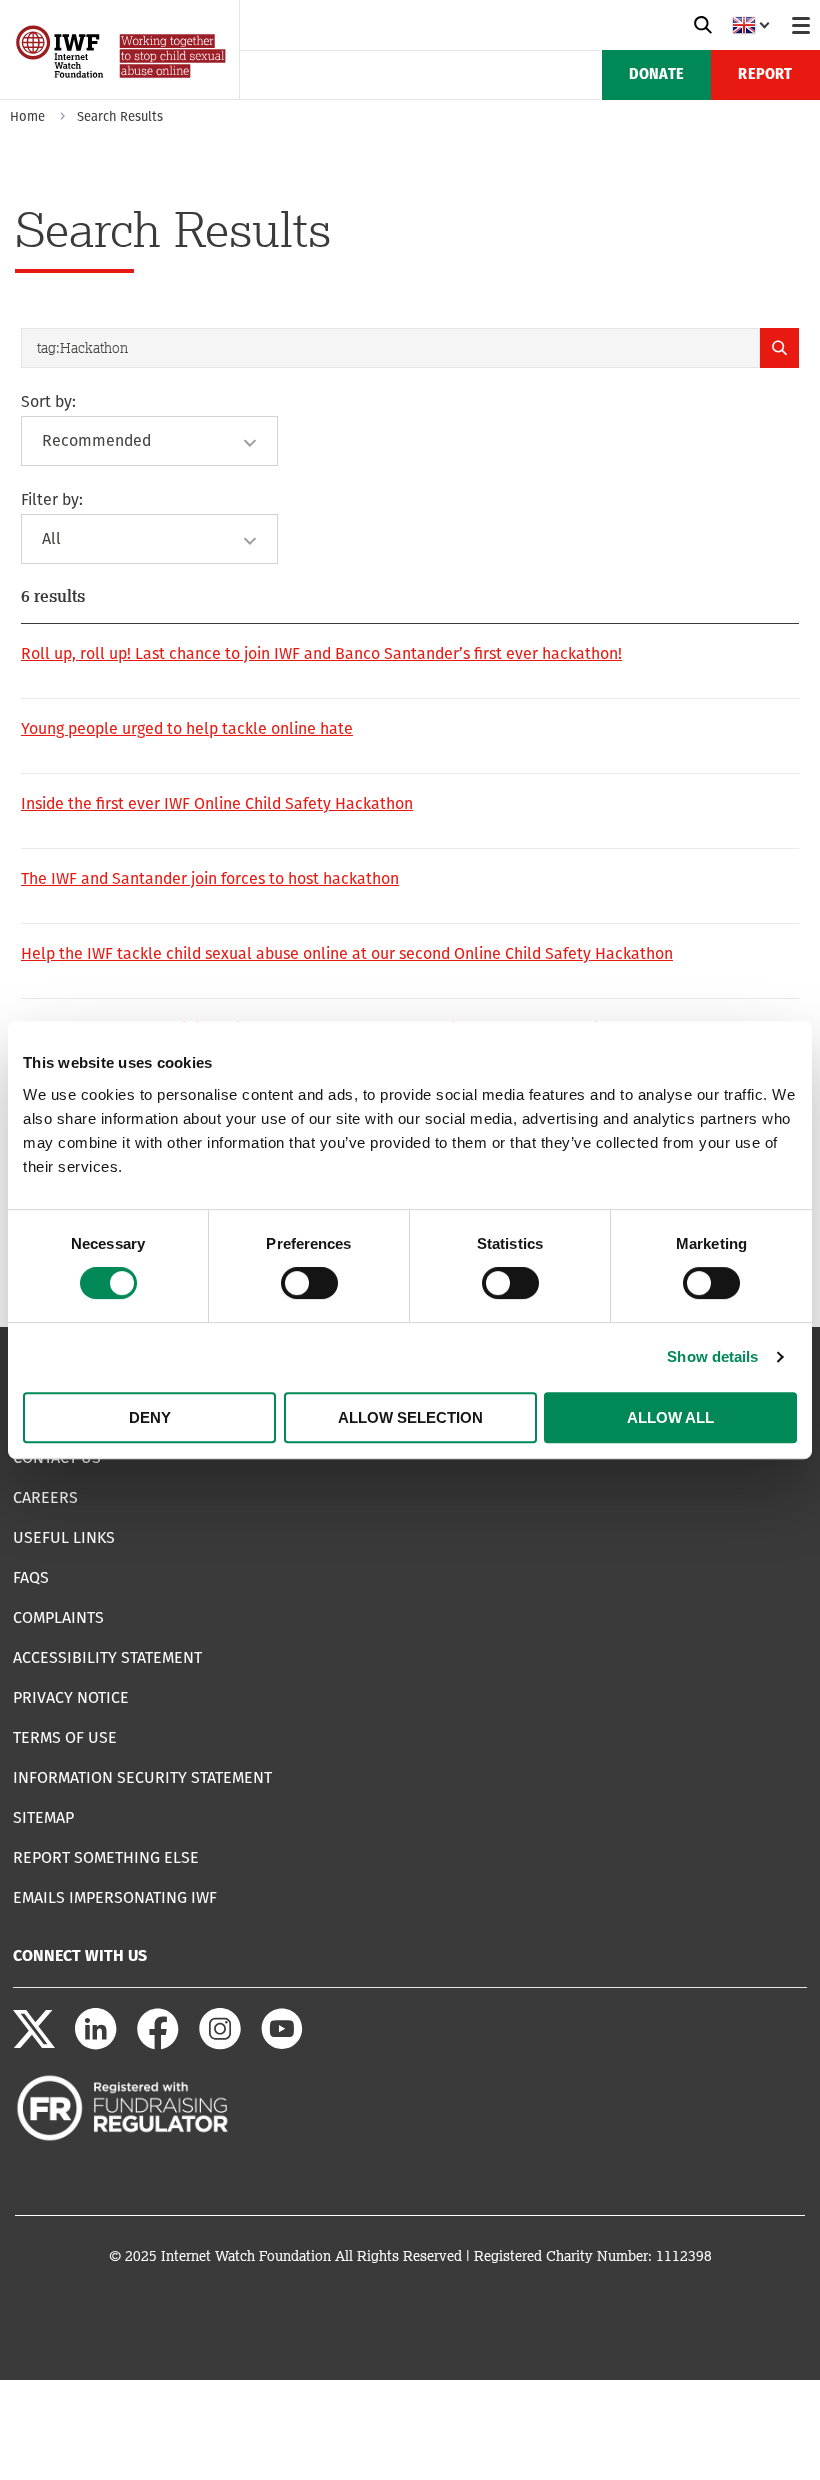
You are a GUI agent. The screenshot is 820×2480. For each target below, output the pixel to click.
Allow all (670, 1417)
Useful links (64, 1537)
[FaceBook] (158, 2044)
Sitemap (43, 1817)
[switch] (309, 1283)
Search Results (120, 116)
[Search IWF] (703, 25)
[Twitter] (34, 2044)
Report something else (106, 1857)
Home (27, 116)
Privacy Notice (71, 1697)
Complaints (58, 1617)
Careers (45, 1497)
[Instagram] (220, 2044)
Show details (712, 1356)
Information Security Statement (142, 1777)
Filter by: (52, 499)
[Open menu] (801, 25)
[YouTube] (282, 2044)
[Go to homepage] (122, 92)
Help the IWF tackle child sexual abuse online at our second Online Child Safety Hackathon (347, 953)
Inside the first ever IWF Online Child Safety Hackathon (217, 803)
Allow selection (410, 1417)
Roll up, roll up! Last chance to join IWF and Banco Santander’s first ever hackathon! (321, 653)
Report (765, 75)
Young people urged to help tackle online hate (187, 728)
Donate (656, 75)
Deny (150, 1417)
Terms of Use (65, 1737)
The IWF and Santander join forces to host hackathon (210, 878)
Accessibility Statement (107, 1657)
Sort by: (48, 401)
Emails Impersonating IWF (115, 1897)
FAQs (31, 1577)
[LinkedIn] (96, 2044)
